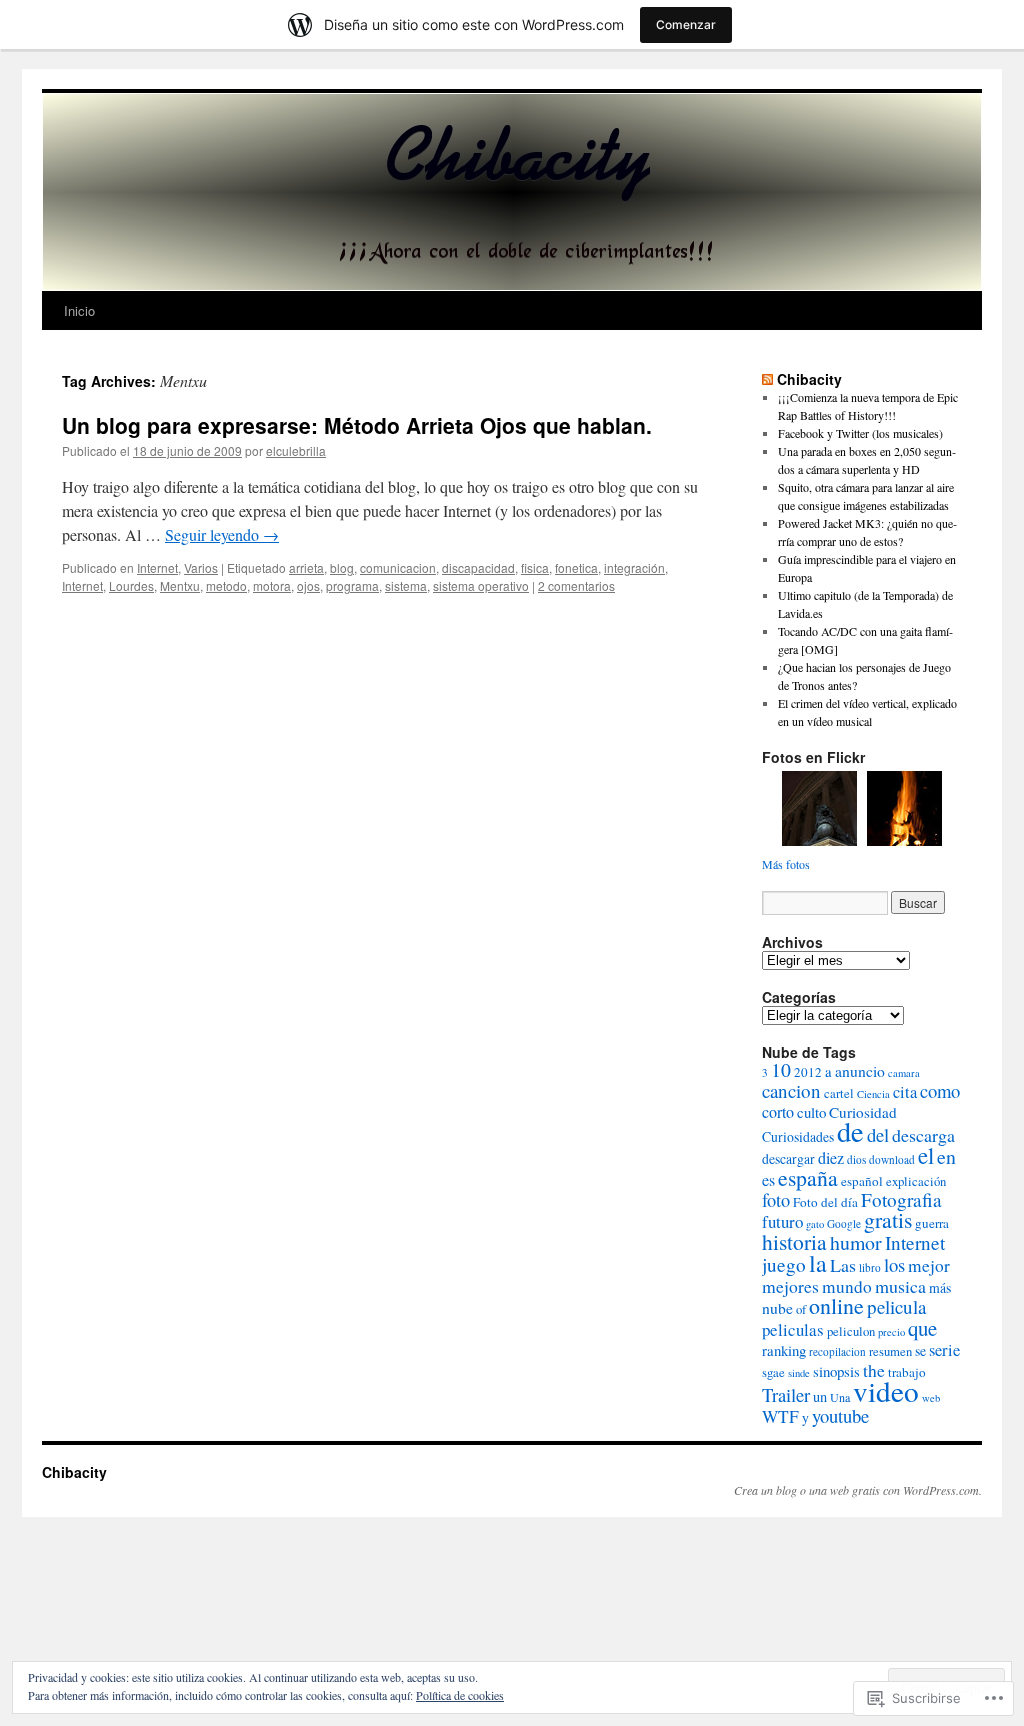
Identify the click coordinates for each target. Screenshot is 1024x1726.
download (892, 1159)
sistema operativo (481, 585)
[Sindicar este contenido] (767, 379)
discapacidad (478, 567)
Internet (157, 567)
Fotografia (901, 1199)
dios (856, 1159)
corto (778, 1112)
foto (776, 1200)
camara (904, 1073)
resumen (890, 1351)
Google (844, 1223)
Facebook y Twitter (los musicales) (860, 433)
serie (944, 1350)
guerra (932, 1223)
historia (794, 1241)
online (836, 1305)
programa (352, 585)
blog (342, 567)
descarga (923, 1135)
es (768, 1180)
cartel (839, 1093)
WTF (780, 1416)
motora (272, 585)
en (946, 1156)
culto (811, 1112)
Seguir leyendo (222, 534)
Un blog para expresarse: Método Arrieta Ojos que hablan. (357, 425)
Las (843, 1265)
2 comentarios (576, 585)
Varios (201, 567)
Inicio (79, 310)
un (820, 1396)
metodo (226, 585)
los (894, 1264)
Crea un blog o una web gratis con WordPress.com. (858, 1490)
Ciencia (873, 1094)
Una (840, 1397)
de (850, 1131)
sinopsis (836, 1371)
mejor (929, 1265)
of (801, 1309)
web (931, 1398)
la (818, 1263)
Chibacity (809, 379)
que (922, 1328)
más (940, 1287)
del (878, 1134)
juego (784, 1264)
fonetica (576, 567)
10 (781, 1069)
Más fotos (786, 864)
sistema (406, 585)
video (886, 1390)
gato (815, 1224)
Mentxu (180, 585)
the (874, 1370)
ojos (308, 585)
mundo (847, 1286)
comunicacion (398, 567)
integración (634, 567)
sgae (773, 1372)
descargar (788, 1158)
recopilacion (837, 1351)
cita (905, 1092)
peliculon (851, 1331)
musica (900, 1286)
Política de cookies (460, 1695)
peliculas (793, 1329)
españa (808, 1177)
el (926, 1155)
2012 (808, 1072)
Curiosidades (798, 1136)
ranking (784, 1350)
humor (856, 1242)
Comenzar (686, 24)
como (940, 1090)
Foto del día (825, 1202)
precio (891, 1332)
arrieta (306, 567)
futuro (782, 1221)
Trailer (786, 1394)
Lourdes (131, 585)
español (862, 1181)
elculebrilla (296, 450)
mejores (790, 1286)
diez (831, 1158)
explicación (916, 1181)
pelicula (896, 1306)
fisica (535, 567)
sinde (799, 1373)
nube (777, 1307)
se (920, 1350)
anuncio (860, 1070)
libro (870, 1267)
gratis (888, 1219)
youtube (840, 1415)
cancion (791, 1090)
